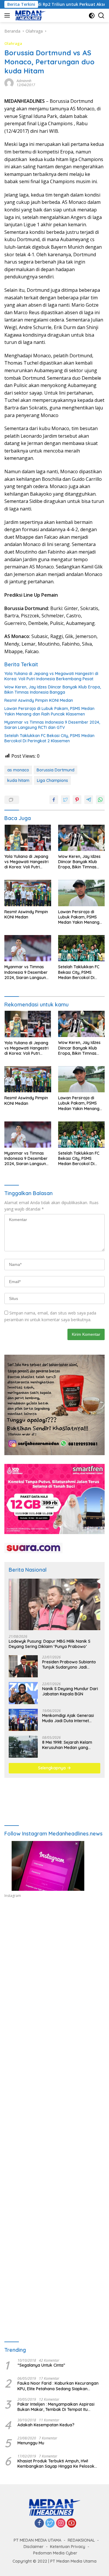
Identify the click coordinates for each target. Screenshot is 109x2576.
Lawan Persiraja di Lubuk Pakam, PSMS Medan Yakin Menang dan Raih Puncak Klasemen (49, 711)
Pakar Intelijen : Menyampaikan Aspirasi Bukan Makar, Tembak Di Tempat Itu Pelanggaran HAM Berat (56, 2407)
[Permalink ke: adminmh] (9, 83)
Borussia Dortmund (56, 770)
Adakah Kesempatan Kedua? (46, 2425)
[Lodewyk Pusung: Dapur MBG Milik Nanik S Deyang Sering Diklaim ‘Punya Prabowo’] (54, 1604)
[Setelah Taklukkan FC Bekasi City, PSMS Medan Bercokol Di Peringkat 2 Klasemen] (82, 948)
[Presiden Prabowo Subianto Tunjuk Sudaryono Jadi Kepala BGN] (23, 1666)
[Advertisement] (54, 1975)
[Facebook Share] (54, 800)
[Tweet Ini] (65, 800)
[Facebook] (39, 2523)
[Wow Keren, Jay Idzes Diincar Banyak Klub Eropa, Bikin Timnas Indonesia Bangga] (82, 838)
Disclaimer (34, 2547)
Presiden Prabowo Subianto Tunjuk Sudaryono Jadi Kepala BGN (69, 1665)
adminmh (24, 81)
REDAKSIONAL (81, 2540)
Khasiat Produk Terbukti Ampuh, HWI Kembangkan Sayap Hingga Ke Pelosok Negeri (56, 2464)
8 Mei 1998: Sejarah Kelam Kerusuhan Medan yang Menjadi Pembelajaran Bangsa (67, 1745)
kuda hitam (18, 780)
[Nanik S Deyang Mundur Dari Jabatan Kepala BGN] (23, 1693)
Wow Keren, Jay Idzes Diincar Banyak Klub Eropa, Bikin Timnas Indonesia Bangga (53, 690)
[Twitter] (50, 2523)
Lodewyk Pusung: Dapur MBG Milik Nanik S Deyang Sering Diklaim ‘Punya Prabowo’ (50, 1644)
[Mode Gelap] (92, 16)
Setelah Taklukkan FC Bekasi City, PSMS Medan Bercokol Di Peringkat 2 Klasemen (49, 738)
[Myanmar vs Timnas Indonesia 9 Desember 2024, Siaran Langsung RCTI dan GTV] (28, 948)
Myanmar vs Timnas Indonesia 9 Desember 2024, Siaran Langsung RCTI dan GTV (52, 725)
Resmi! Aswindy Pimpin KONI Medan (39, 700)
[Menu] (8, 15)
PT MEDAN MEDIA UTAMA (37, 2540)
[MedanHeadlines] (30, 15)
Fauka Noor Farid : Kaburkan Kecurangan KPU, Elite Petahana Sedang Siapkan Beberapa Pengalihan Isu (58, 2386)
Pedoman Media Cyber (55, 2553)
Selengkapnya (52, 1768)
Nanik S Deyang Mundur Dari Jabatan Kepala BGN (70, 1691)
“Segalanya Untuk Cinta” (41, 2365)
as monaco (18, 770)
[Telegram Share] (89, 800)
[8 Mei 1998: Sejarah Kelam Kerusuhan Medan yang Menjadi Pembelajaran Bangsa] (23, 1747)
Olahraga (13, 43)
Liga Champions (52, 780)
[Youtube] (72, 2523)
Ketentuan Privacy (68, 2547)
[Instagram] (61, 2523)
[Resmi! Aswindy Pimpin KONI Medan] (28, 893)
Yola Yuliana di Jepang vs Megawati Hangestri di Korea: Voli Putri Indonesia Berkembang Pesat (51, 676)
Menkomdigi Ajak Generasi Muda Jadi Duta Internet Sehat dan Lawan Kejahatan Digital (70, 1718)
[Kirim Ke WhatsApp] (100, 800)
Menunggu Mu (31, 2443)
